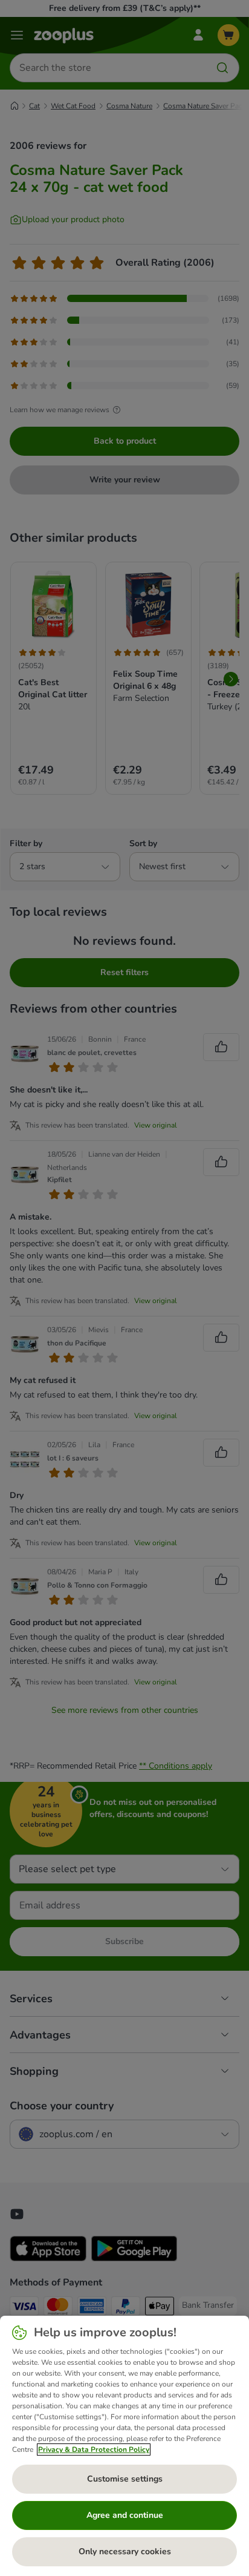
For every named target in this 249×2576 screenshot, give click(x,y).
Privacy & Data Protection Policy (94, 2449)
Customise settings (125, 2479)
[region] (124, 2446)
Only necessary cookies (125, 2551)
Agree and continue (125, 2515)
